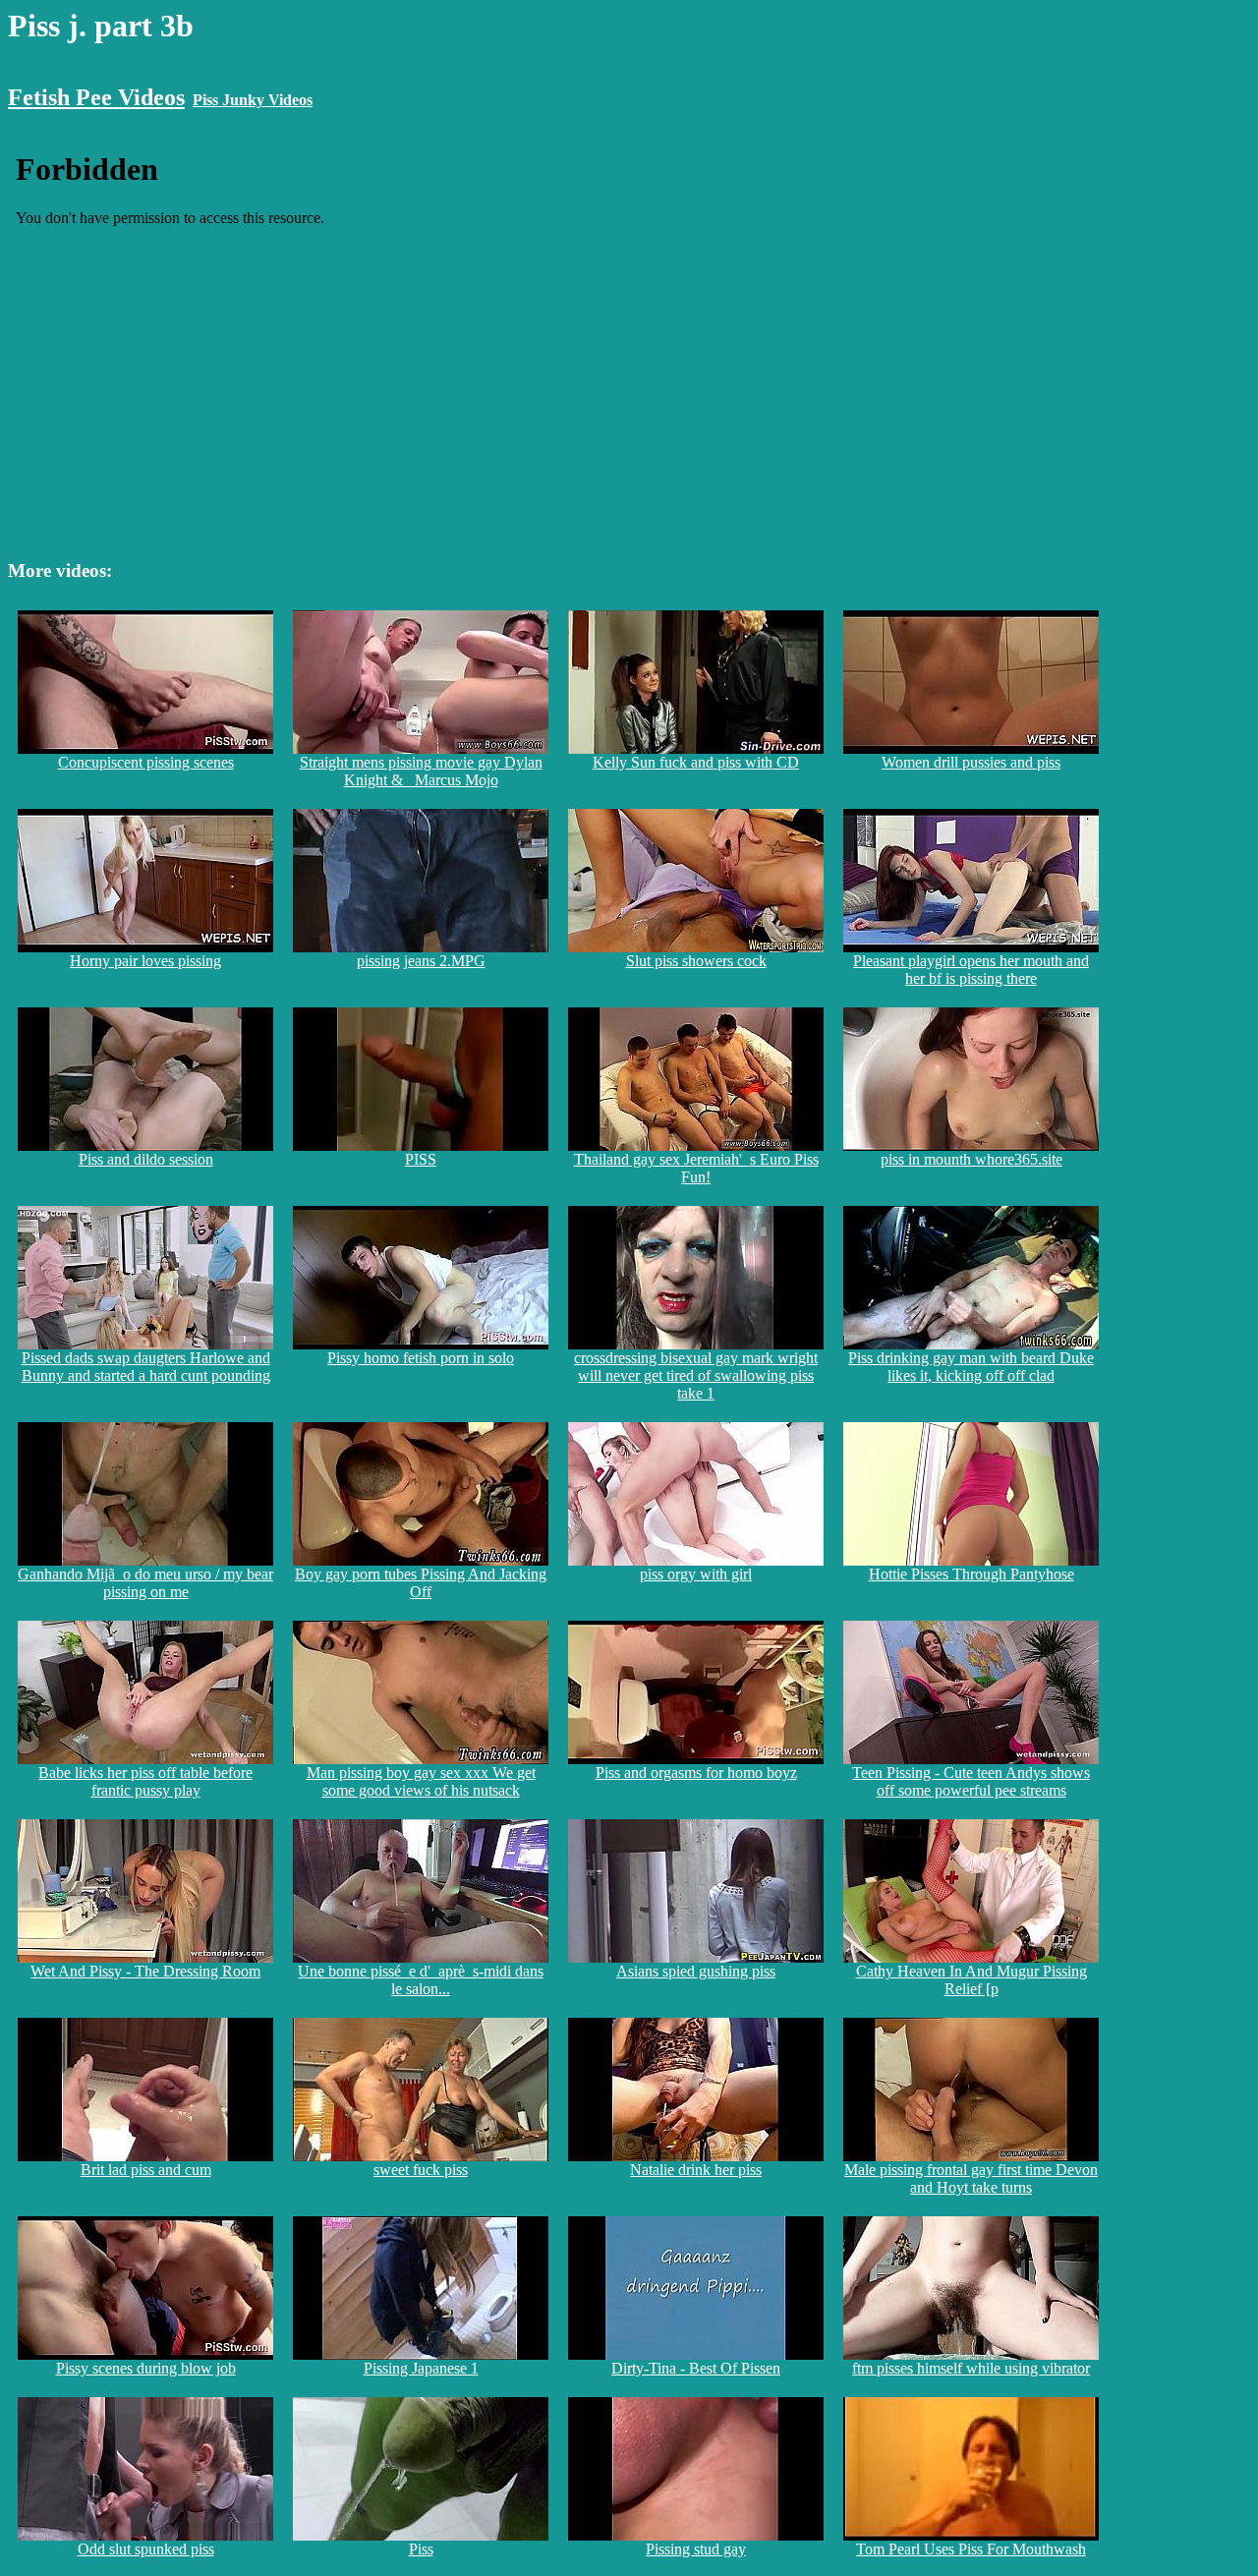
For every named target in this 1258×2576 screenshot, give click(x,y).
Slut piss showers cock (696, 961)
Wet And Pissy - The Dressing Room (145, 1971)
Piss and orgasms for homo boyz (696, 1773)
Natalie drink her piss (696, 2170)
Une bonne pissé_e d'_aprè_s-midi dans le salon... (421, 1980)
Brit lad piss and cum (146, 2170)
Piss (421, 2549)
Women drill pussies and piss (971, 762)
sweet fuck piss (421, 2170)
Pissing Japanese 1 (421, 2368)
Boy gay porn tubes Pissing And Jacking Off (421, 1583)
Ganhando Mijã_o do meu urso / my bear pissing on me (145, 1583)
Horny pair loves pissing (145, 961)
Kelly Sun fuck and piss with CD (696, 762)
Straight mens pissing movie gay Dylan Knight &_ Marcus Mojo (421, 771)
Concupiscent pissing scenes (146, 762)
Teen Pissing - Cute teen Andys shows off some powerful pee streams (971, 1781)
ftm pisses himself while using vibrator (971, 2368)
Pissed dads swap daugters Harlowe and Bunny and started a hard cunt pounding (146, 1367)
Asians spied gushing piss (696, 1971)
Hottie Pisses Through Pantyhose (972, 1574)
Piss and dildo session (146, 1159)
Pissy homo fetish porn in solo (421, 1358)
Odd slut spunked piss (146, 2549)
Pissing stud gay (696, 2549)
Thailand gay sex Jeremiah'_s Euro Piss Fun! (696, 1168)
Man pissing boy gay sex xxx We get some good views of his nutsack (421, 1781)
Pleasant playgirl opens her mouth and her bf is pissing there (971, 970)
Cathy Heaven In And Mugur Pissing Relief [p (972, 1980)
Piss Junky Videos (253, 100)
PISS (421, 1159)
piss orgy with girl (696, 1574)
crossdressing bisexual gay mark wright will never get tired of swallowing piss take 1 (696, 1375)
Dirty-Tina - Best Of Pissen (696, 2368)
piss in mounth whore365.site (972, 1159)
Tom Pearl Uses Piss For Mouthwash (971, 2549)
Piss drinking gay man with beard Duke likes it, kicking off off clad (971, 1367)
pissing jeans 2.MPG (421, 961)
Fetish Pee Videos (96, 97)
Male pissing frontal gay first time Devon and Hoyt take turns (971, 2178)
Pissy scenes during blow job (146, 2368)
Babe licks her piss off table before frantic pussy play (145, 1781)
